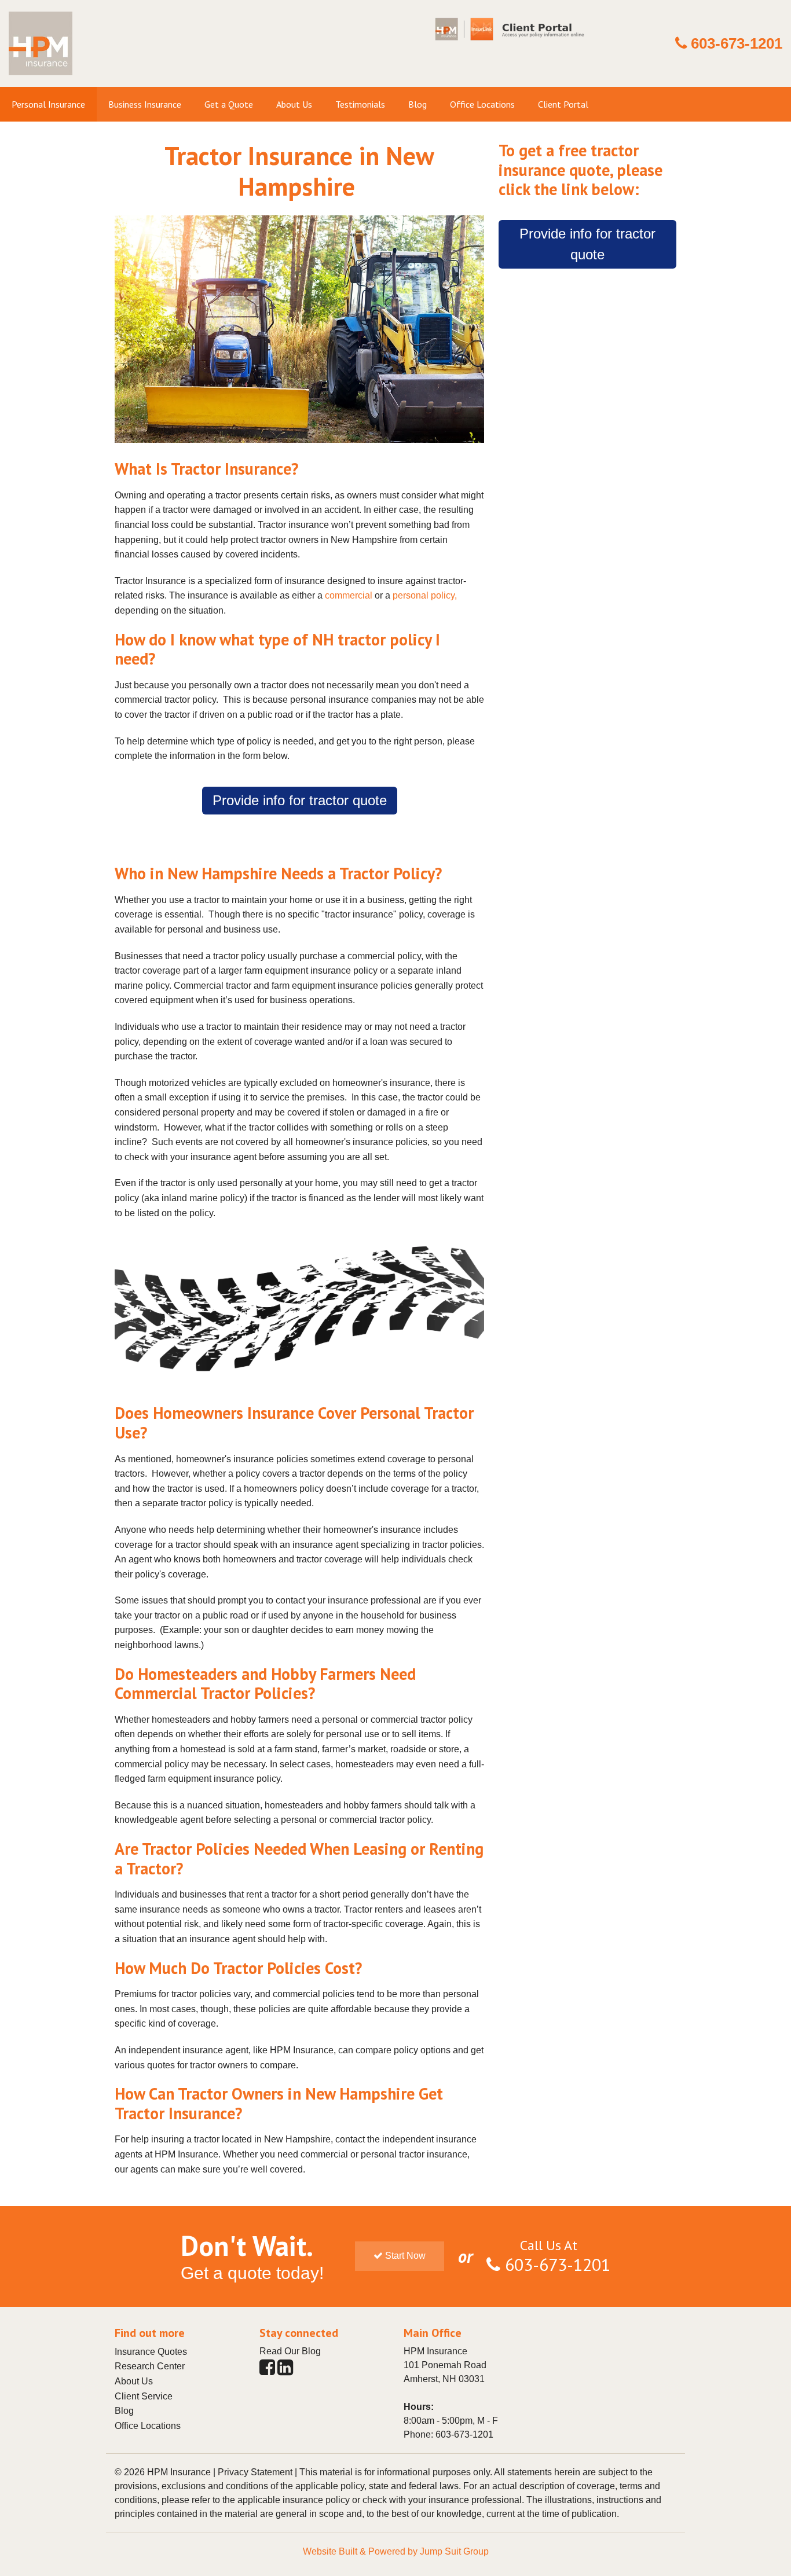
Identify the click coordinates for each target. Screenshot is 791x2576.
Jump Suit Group (454, 2551)
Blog (124, 2411)
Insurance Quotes (151, 2352)
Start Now (404, 2256)
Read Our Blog (290, 2351)
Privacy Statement (255, 2472)
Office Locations (148, 2426)
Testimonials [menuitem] (360, 104)
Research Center (150, 2366)
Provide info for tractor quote (300, 800)
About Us (134, 2381)
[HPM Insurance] (41, 80)
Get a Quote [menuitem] (229, 104)
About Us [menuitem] (294, 104)
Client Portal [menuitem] (563, 104)
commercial (349, 595)
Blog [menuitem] (418, 104)
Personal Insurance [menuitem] (48, 104)
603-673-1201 (737, 43)
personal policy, (425, 595)
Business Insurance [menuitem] (145, 104)
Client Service (144, 2396)
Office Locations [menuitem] (482, 104)
